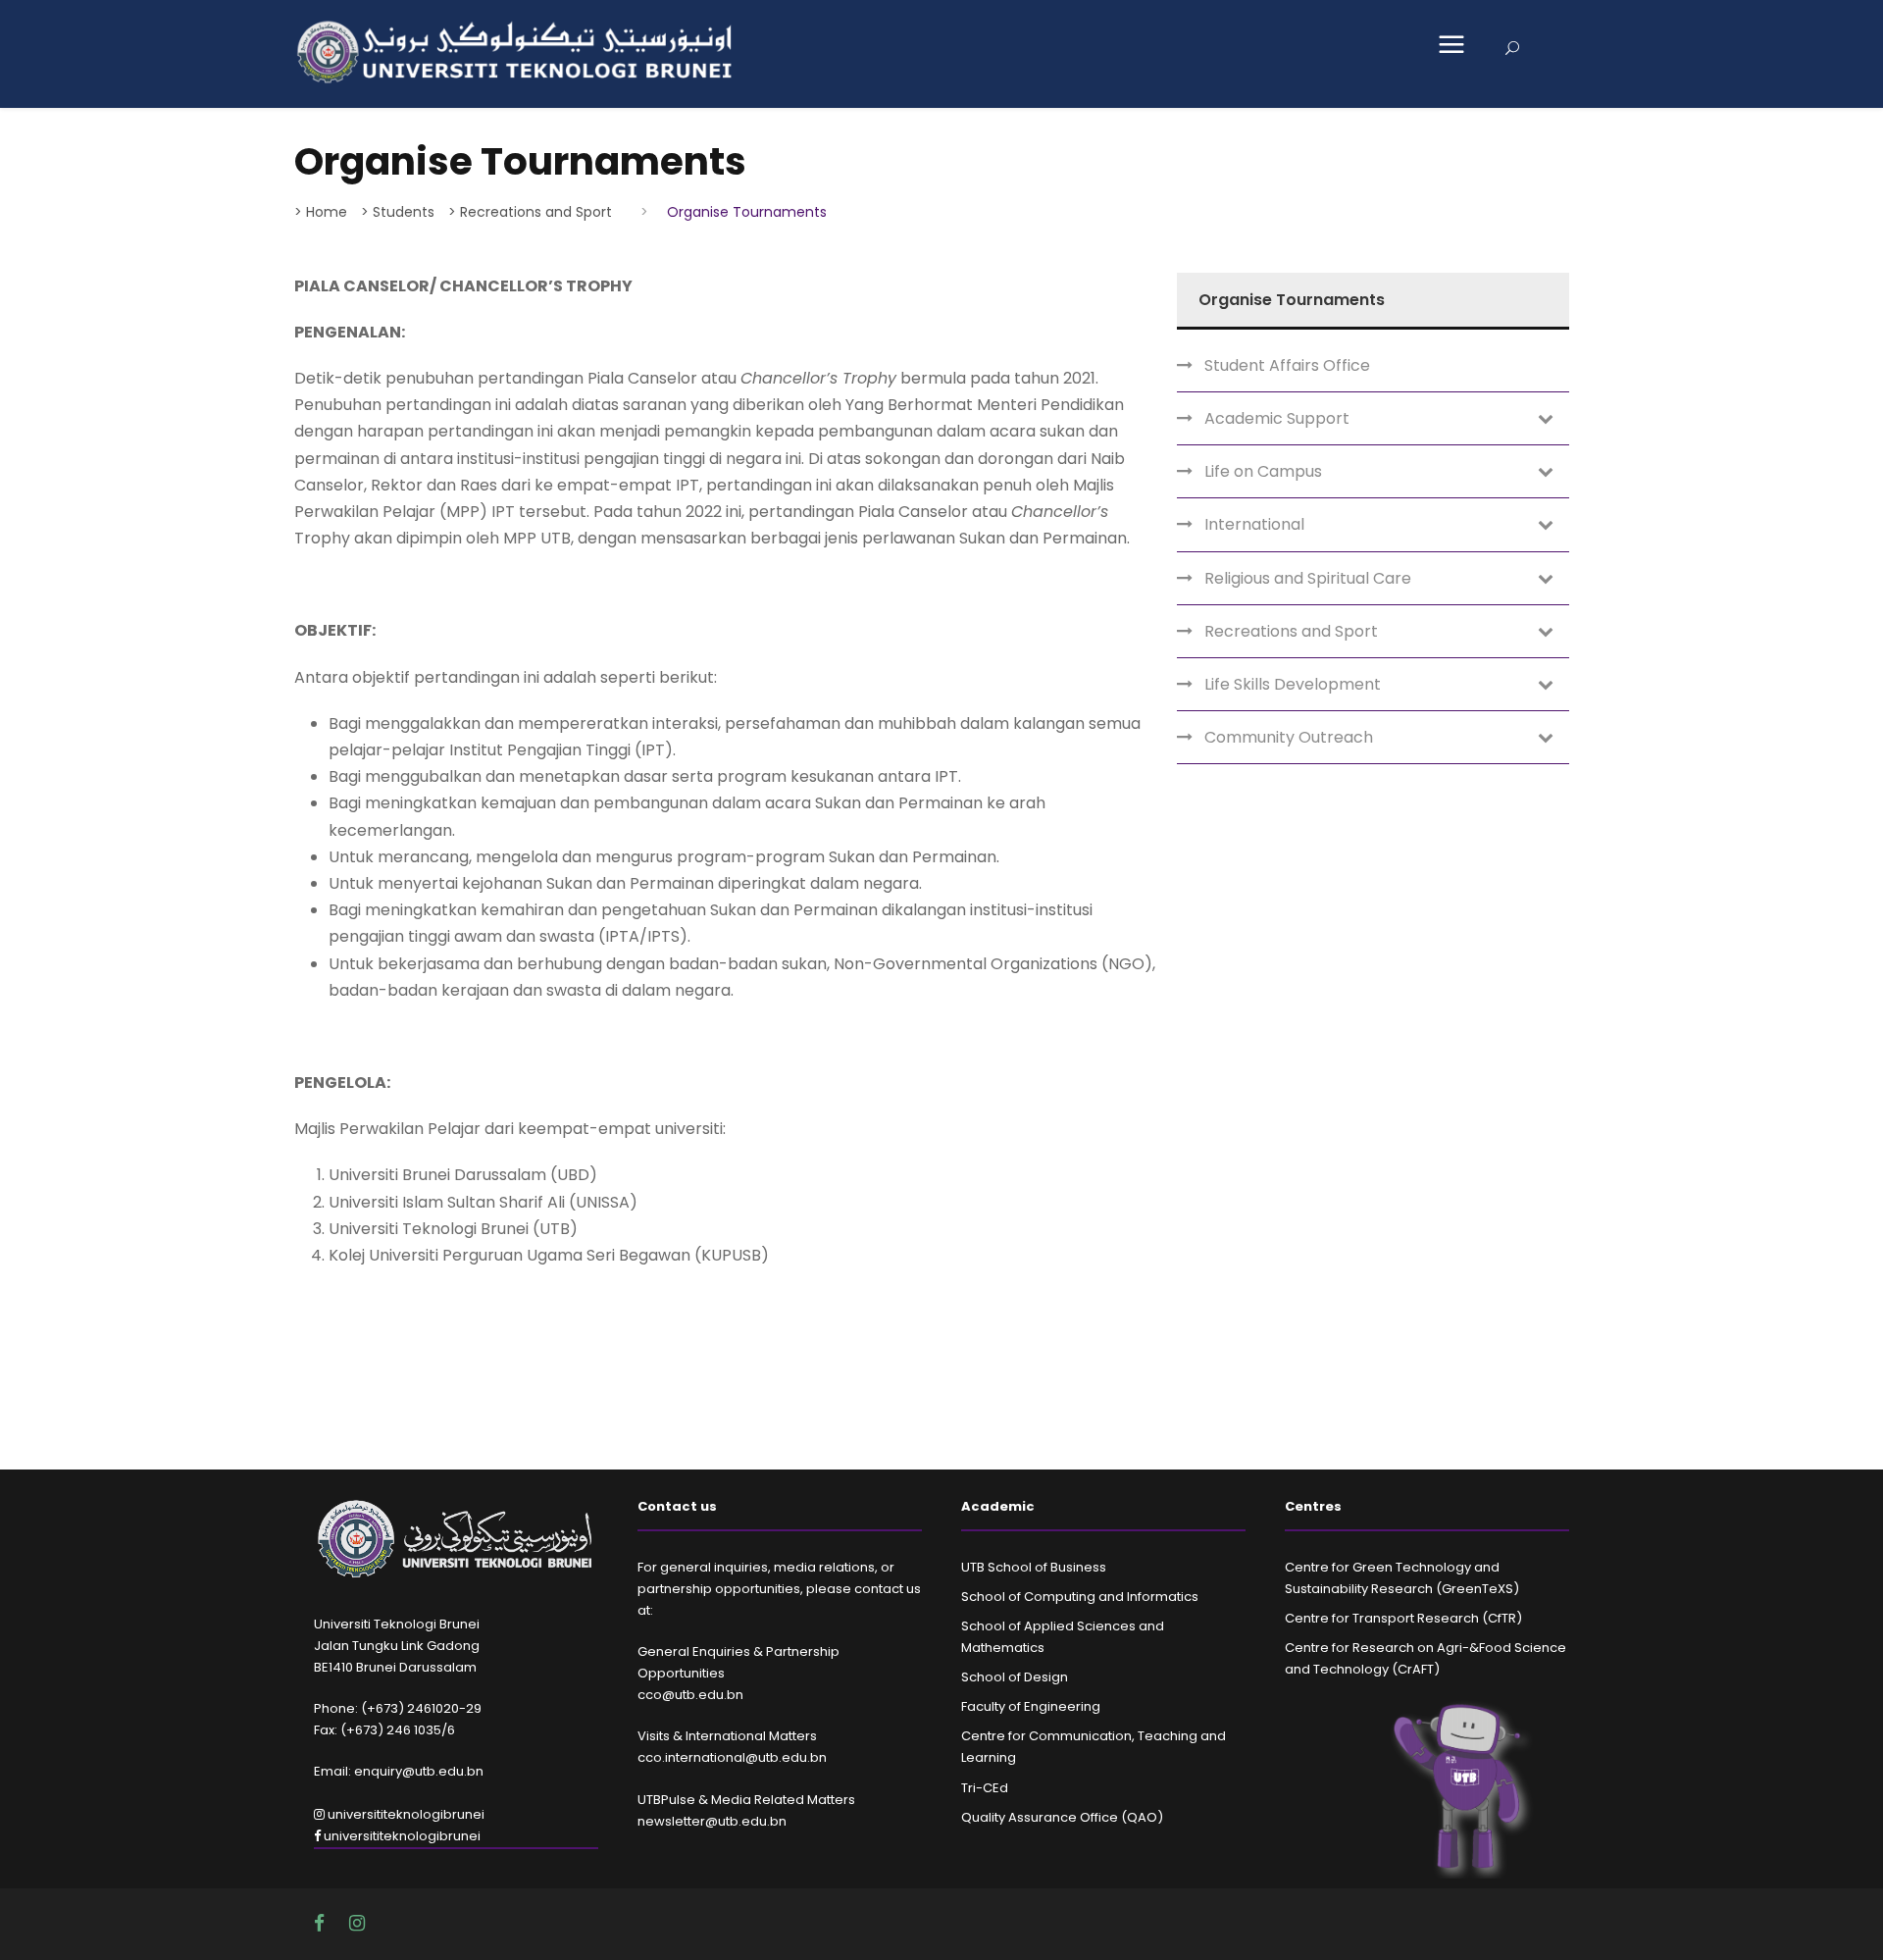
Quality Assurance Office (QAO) (1062, 1817)
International (1254, 524)
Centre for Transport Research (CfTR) (1403, 1618)
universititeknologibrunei (405, 1814)
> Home (321, 212)
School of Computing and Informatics (1080, 1597)
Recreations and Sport (1291, 631)
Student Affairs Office (1287, 365)
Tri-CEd (985, 1788)
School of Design (1015, 1677)
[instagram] (357, 1923)
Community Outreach (1289, 737)
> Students (398, 212)
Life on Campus (1263, 471)
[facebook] (322, 1923)
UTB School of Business (1034, 1567)
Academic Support (1277, 418)
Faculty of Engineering (1031, 1706)
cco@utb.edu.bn (690, 1695)
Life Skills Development (1293, 684)
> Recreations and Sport (530, 212)
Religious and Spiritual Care (1308, 578)
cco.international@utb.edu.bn (732, 1757)
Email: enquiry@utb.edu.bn (399, 1771)
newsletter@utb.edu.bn (712, 1821)
